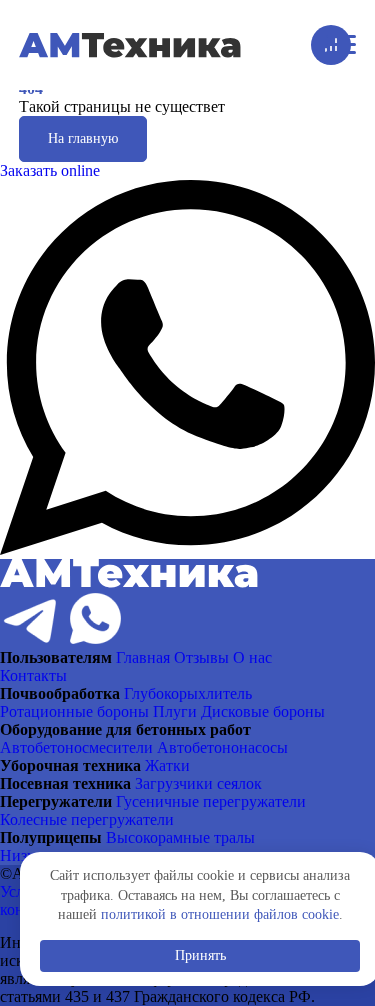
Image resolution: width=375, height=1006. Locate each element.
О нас (252, 657)
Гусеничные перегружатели (211, 801)
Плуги (175, 711)
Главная (143, 657)
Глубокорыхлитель (188, 693)
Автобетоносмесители (76, 747)
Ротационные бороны (74, 711)
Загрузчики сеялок (198, 783)
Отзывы (201, 657)
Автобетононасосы (222, 747)
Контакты (33, 675)
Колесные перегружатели (87, 819)
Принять (200, 955)
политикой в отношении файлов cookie (220, 914)
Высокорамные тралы (180, 837)
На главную (83, 138)
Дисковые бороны (263, 711)
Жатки (167, 765)
